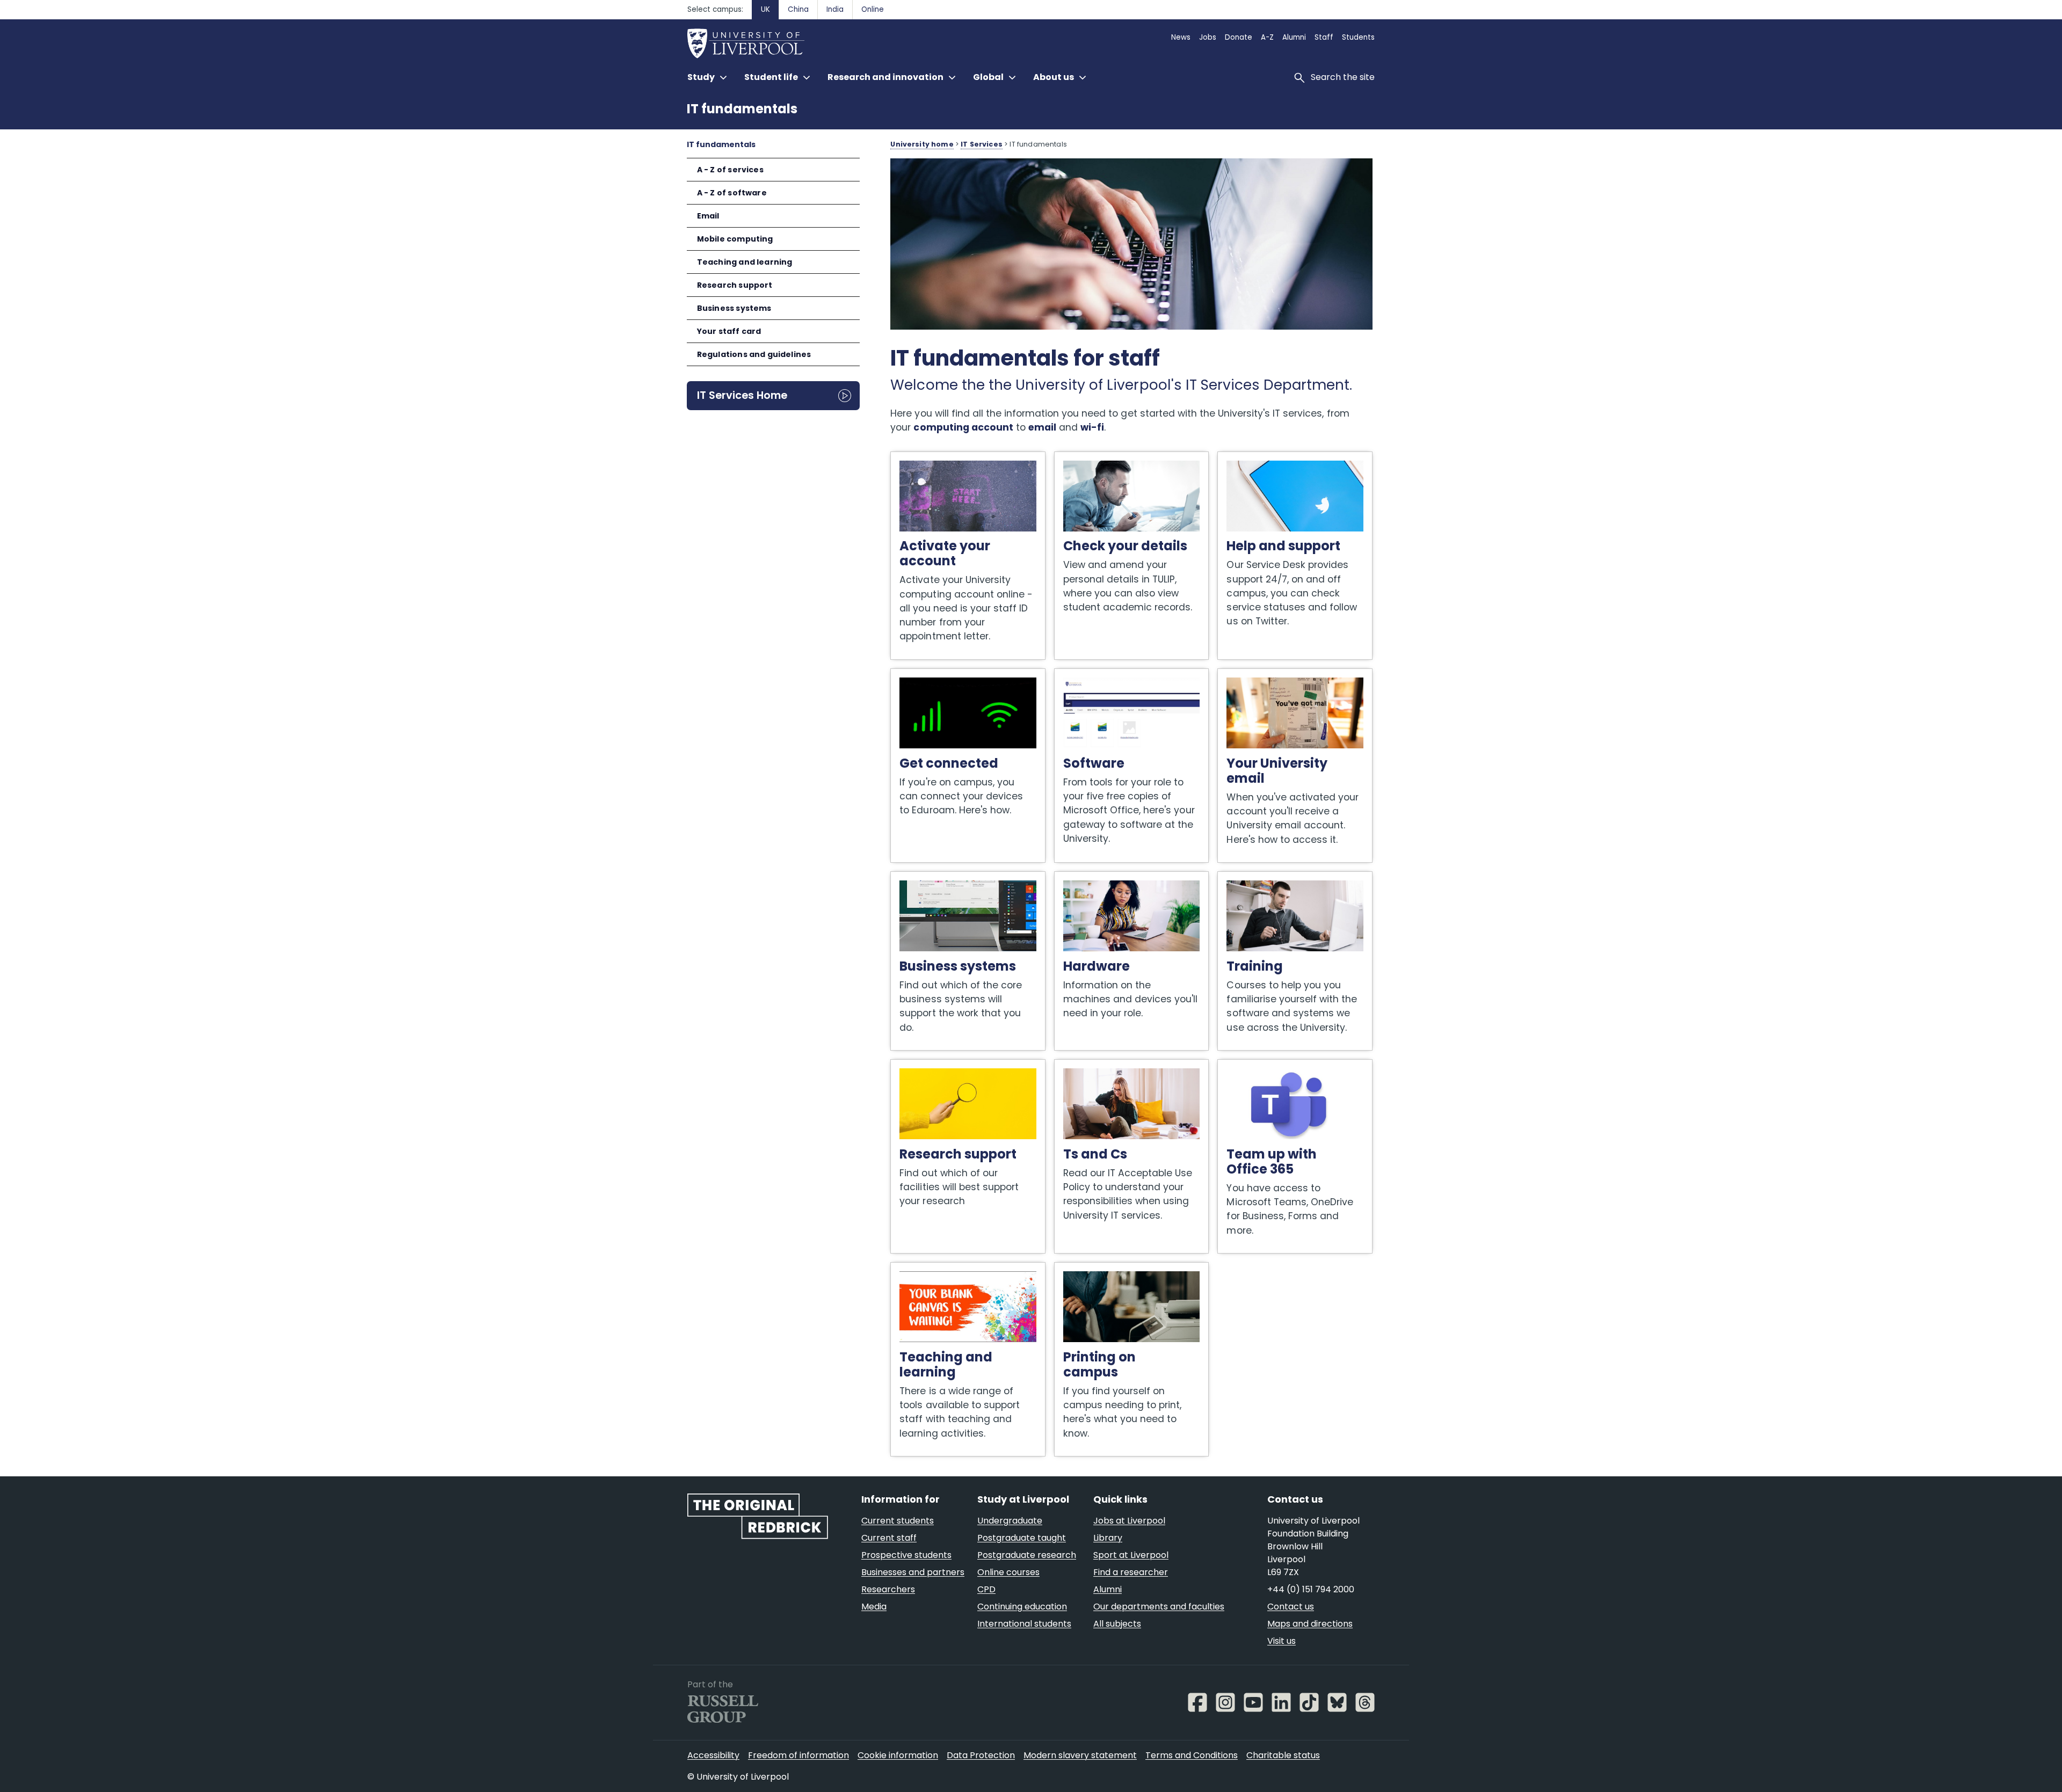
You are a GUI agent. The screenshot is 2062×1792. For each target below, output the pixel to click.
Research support (735, 285)
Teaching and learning (745, 262)
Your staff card (729, 331)
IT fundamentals (742, 109)
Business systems (734, 308)
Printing (1073, 1268)
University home (922, 144)
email (1042, 427)
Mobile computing (735, 239)
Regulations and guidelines (754, 354)
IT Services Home (742, 395)
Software (1075, 674)
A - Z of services (730, 170)
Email (708, 216)
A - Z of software (732, 193)
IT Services (982, 144)
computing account (963, 427)
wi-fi (1092, 427)
